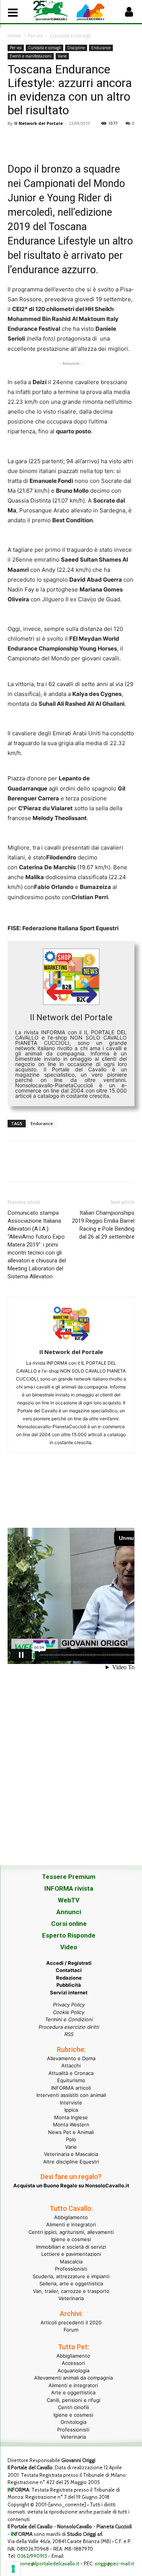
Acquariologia (73, 2371)
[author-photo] (71, 1341)
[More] (120, 140)
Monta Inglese (71, 2117)
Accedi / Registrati (69, 1963)
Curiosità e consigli (70, 36)
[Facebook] (15, 140)
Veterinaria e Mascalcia (71, 2154)
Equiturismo (71, 2080)
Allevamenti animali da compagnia (73, 2378)
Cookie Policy (69, 2012)
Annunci (69, 1912)
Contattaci (69, 1970)
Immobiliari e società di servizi (71, 2247)
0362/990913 (32, 2556)
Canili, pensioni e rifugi (73, 2400)
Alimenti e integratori (71, 2224)
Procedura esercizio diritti (69, 2027)
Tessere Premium (69, 1877)
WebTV (69, 1900)
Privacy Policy (69, 2005)
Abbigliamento (71, 2217)
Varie (62, 56)
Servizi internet (69, 1992)
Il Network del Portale (39, 123)
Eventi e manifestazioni (31, 56)
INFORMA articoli (71, 2088)
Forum (71, 2330)
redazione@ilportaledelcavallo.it (43, 2564)
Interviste (71, 2103)
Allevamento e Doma (71, 2058)
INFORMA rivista (69, 1888)
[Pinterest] (50, 140)
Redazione (69, 1978)
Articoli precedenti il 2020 (71, 2322)
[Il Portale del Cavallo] (52, 11)
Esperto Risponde (69, 1935)
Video (69, 1947)
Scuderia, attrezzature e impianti (71, 2276)
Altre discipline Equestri (71, 2162)
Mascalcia (71, 2262)
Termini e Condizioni (69, 2019)
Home (14, 36)
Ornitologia (73, 2422)
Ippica (71, 2110)
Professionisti (71, 2269)
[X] (33, 140)
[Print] (102, 140)
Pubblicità (69, 1985)
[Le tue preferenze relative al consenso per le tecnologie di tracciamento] (13, 2569)
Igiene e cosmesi (71, 2239)
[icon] (129, 14)
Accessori (73, 2363)
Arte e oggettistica (73, 2392)
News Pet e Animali (71, 2132)
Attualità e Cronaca (71, 2073)
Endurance (101, 48)
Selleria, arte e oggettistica (71, 2283)
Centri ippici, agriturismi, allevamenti (71, 2232)
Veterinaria (71, 2298)
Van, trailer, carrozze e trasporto (71, 2291)
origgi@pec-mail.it (114, 2564)
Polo (71, 2139)
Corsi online (69, 1924)
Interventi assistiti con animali (71, 2095)
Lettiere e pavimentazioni (71, 2254)
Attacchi (71, 2065)
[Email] (85, 140)
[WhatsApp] (67, 140)
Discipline (76, 48)
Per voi (35, 36)
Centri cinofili (73, 2407)
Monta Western (71, 2125)
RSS (69, 2034)
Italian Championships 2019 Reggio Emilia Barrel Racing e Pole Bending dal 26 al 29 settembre (103, 1225)
